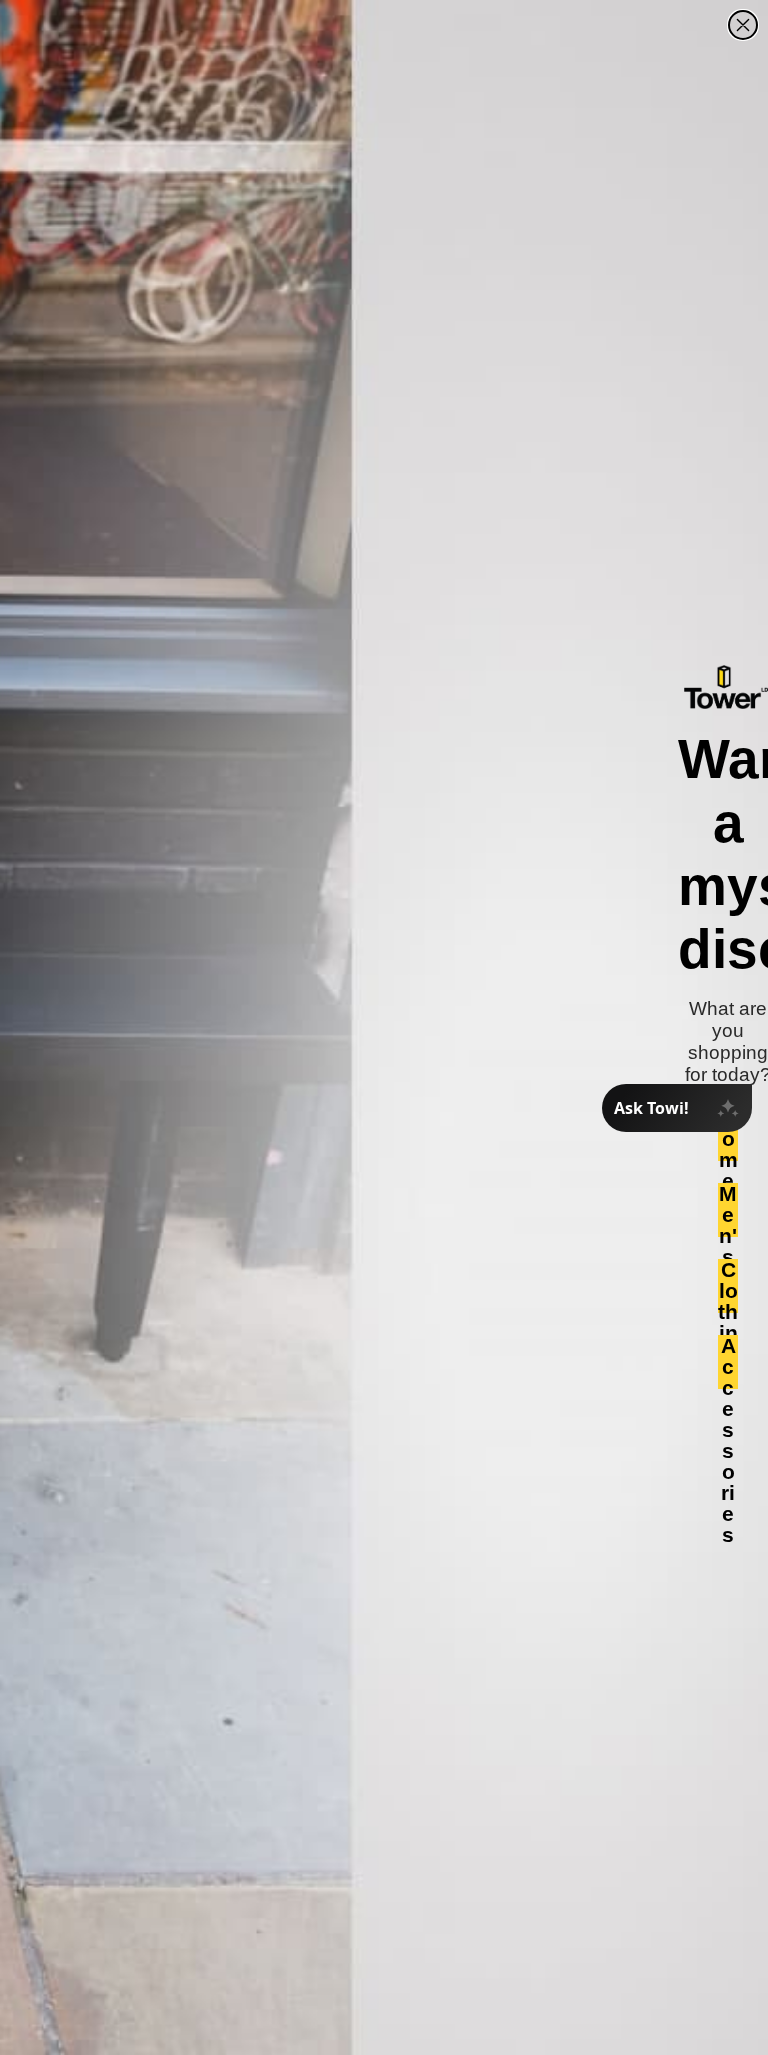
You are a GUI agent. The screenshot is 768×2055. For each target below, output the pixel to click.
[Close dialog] (743, 25)
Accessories (728, 1362)
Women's (728, 1134)
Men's (728, 1210)
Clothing (728, 1286)
